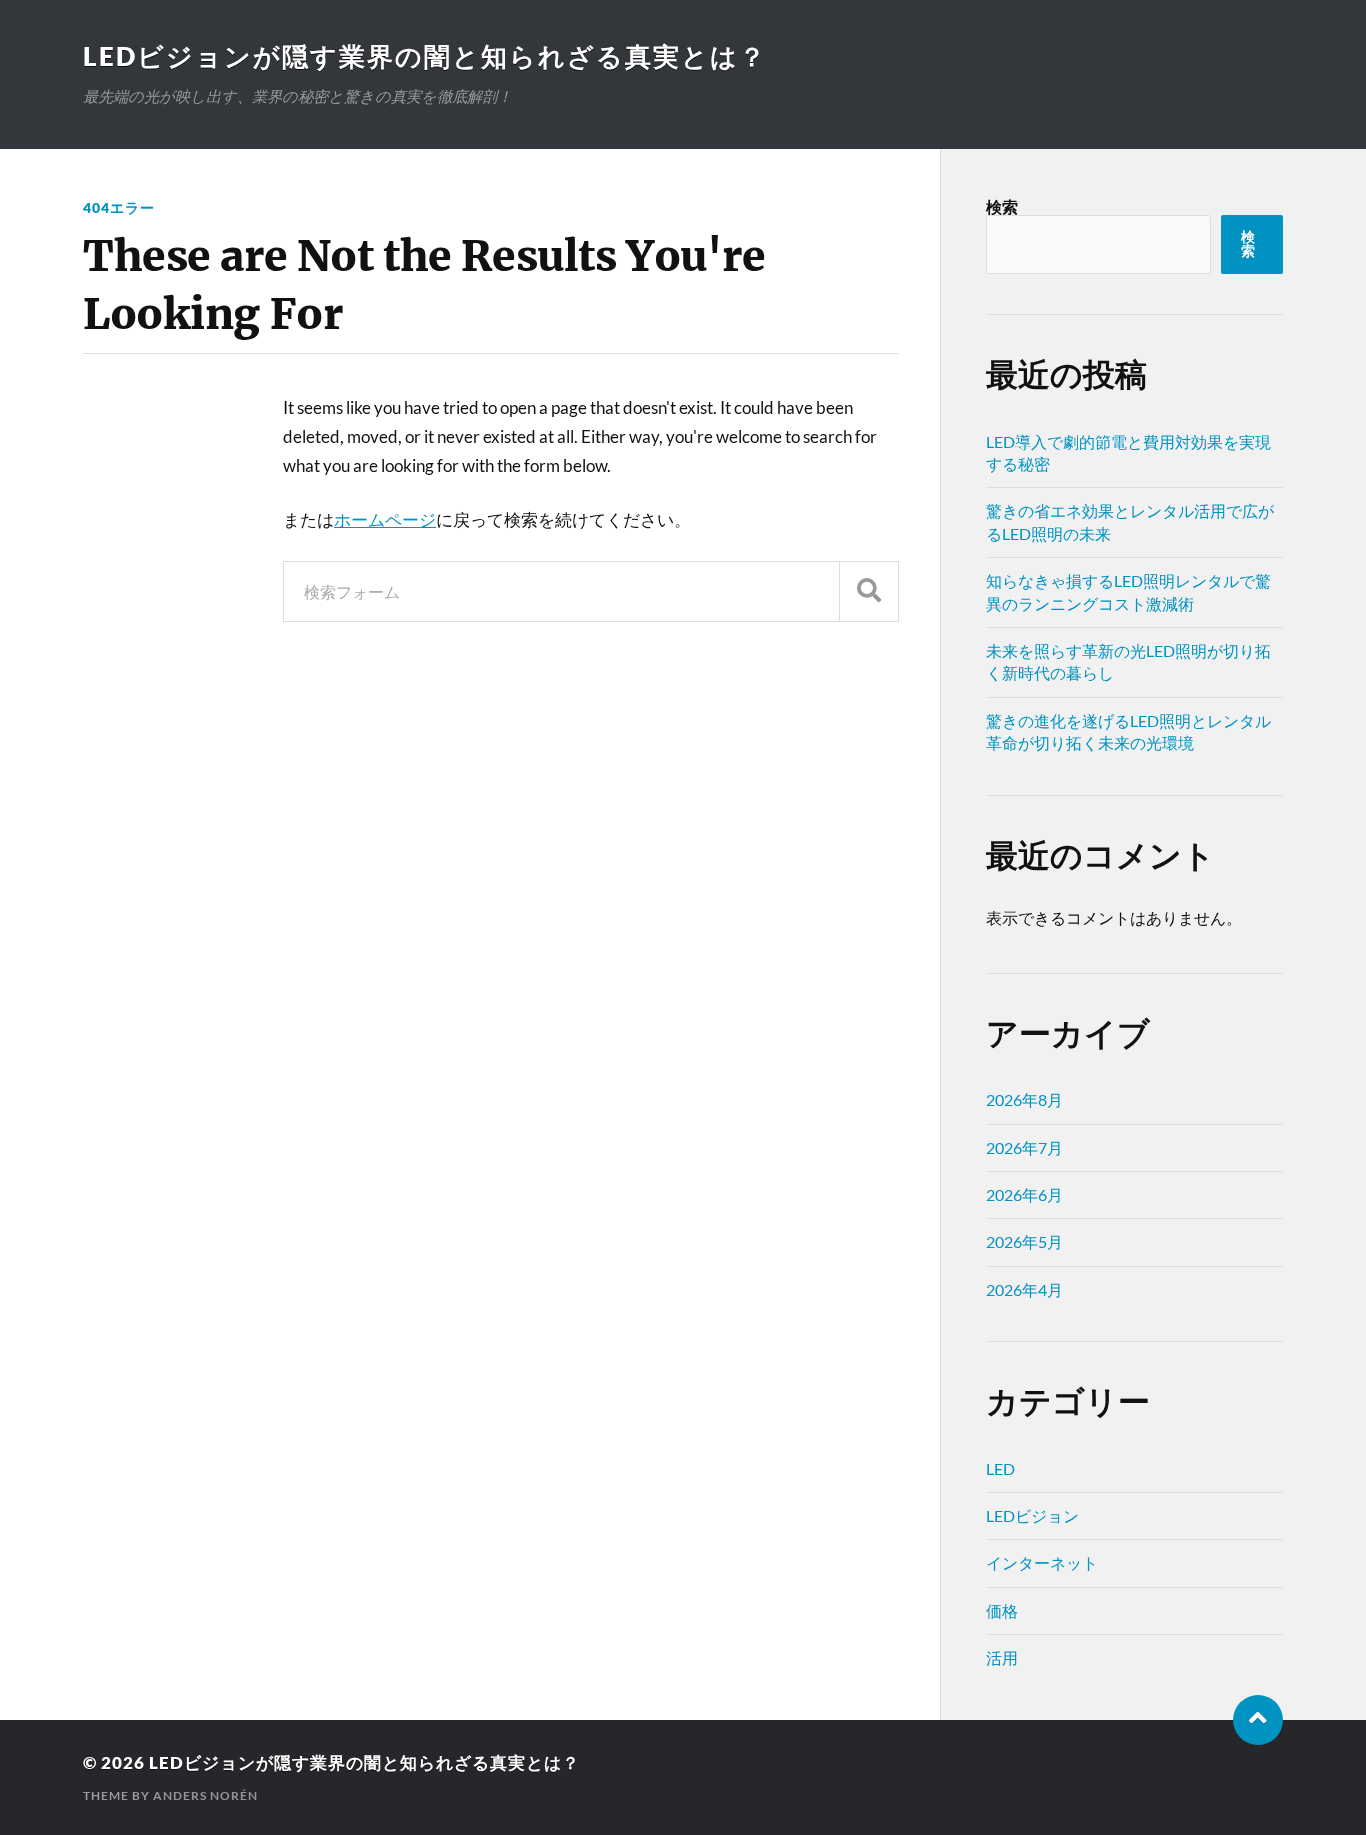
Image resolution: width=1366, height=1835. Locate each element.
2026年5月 (1024, 1241)
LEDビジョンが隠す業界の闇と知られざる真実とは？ (425, 56)
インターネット (1042, 1562)
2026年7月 (1024, 1147)
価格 (1002, 1610)
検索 (1002, 206)
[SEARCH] (869, 591)
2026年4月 (1024, 1289)
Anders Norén (205, 1795)
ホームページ (385, 519)
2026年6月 (1024, 1194)
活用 (1002, 1657)
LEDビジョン (1032, 1515)
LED (1000, 1468)
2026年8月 (1024, 1099)
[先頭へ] (1258, 1720)
